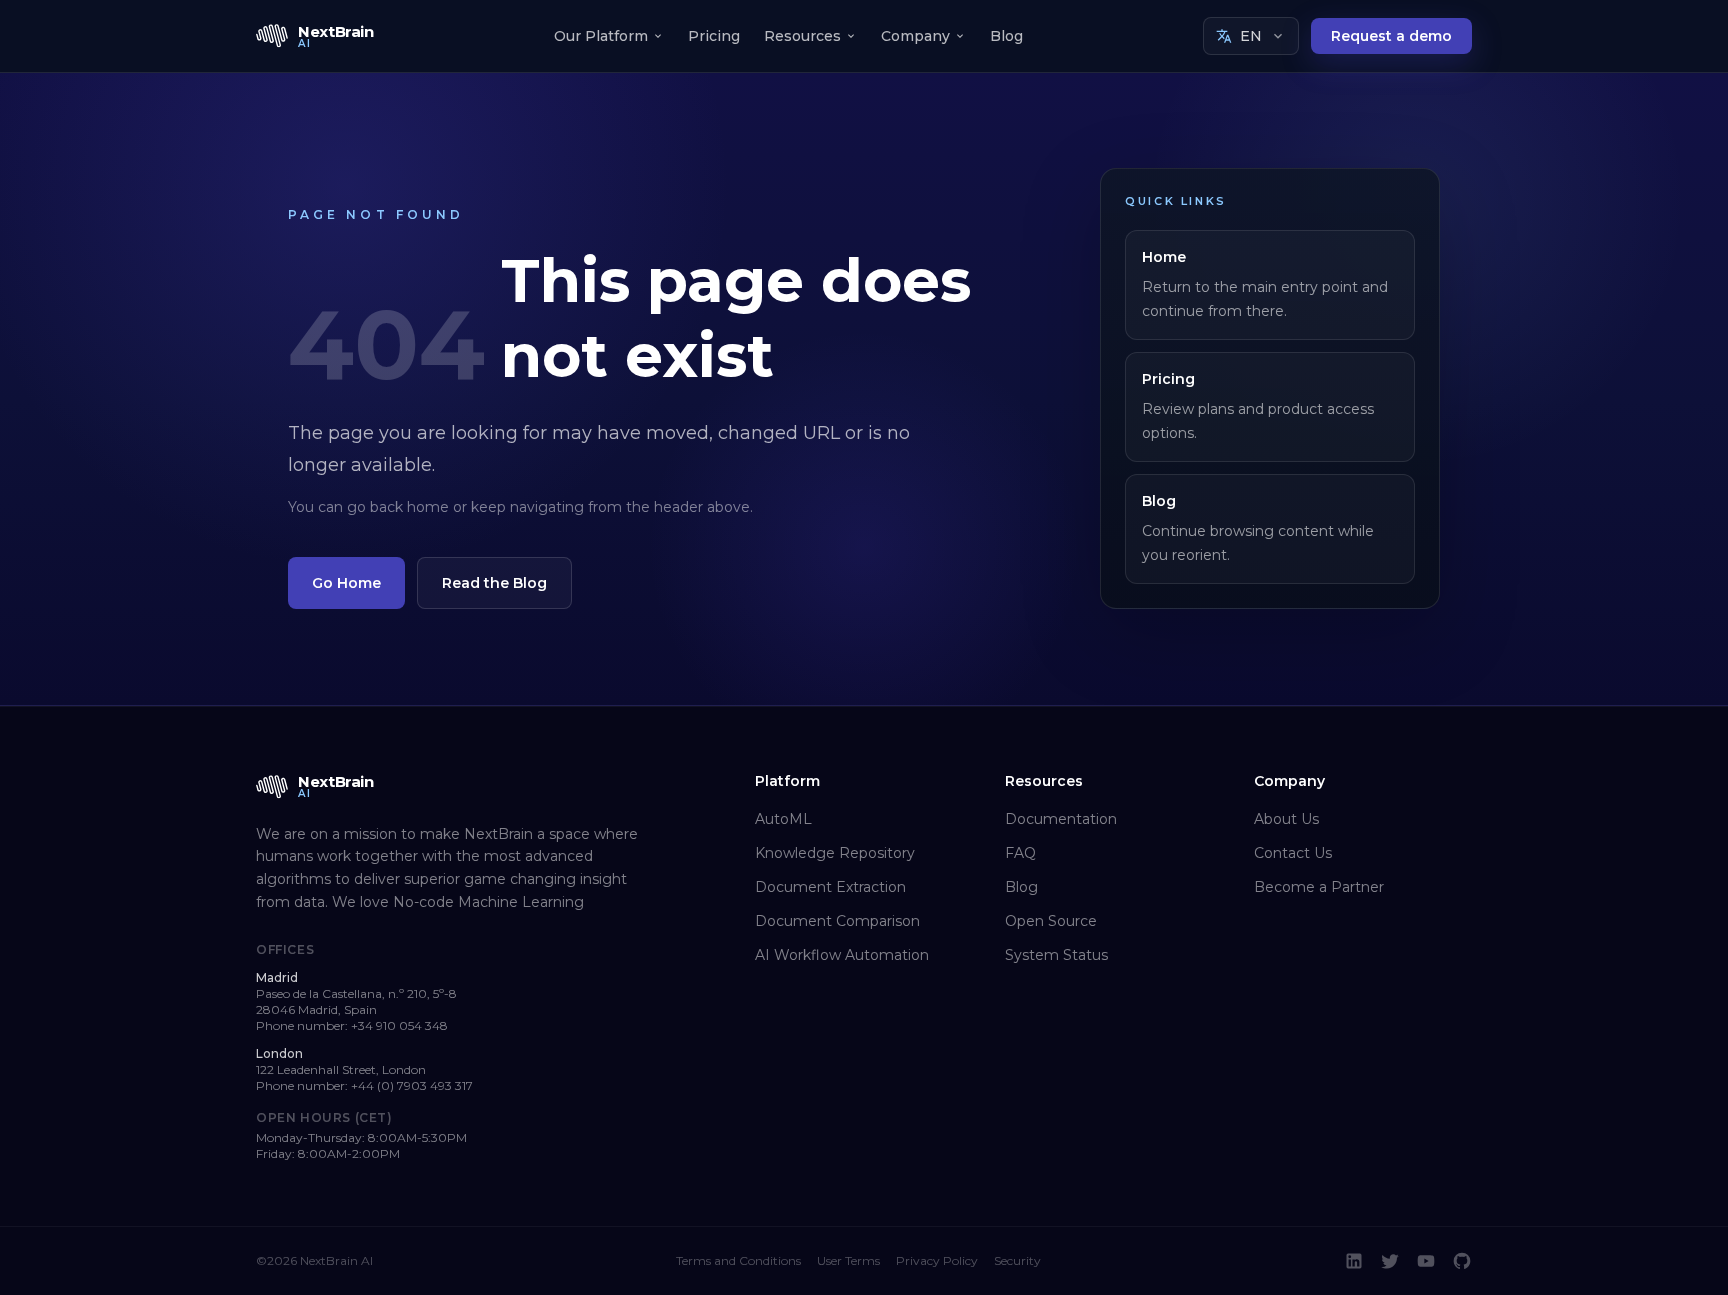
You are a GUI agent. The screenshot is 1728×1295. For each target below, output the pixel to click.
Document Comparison (837, 921)
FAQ (1020, 853)
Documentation (1061, 819)
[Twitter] (1390, 1261)
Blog (1006, 36)
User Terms (848, 1260)
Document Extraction (830, 887)
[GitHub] (1462, 1261)
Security (1017, 1260)
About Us (1286, 819)
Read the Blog (494, 583)
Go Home (346, 583)
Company (915, 36)
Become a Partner (1319, 887)
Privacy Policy (937, 1260)
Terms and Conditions (738, 1260)
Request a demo (1391, 36)
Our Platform (601, 36)
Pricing (714, 36)
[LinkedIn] (1354, 1261)
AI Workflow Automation (842, 955)
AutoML (783, 819)
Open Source (1051, 921)
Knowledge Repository (835, 853)
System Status (1056, 955)
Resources (802, 36)
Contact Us (1293, 853)
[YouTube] (1426, 1261)
